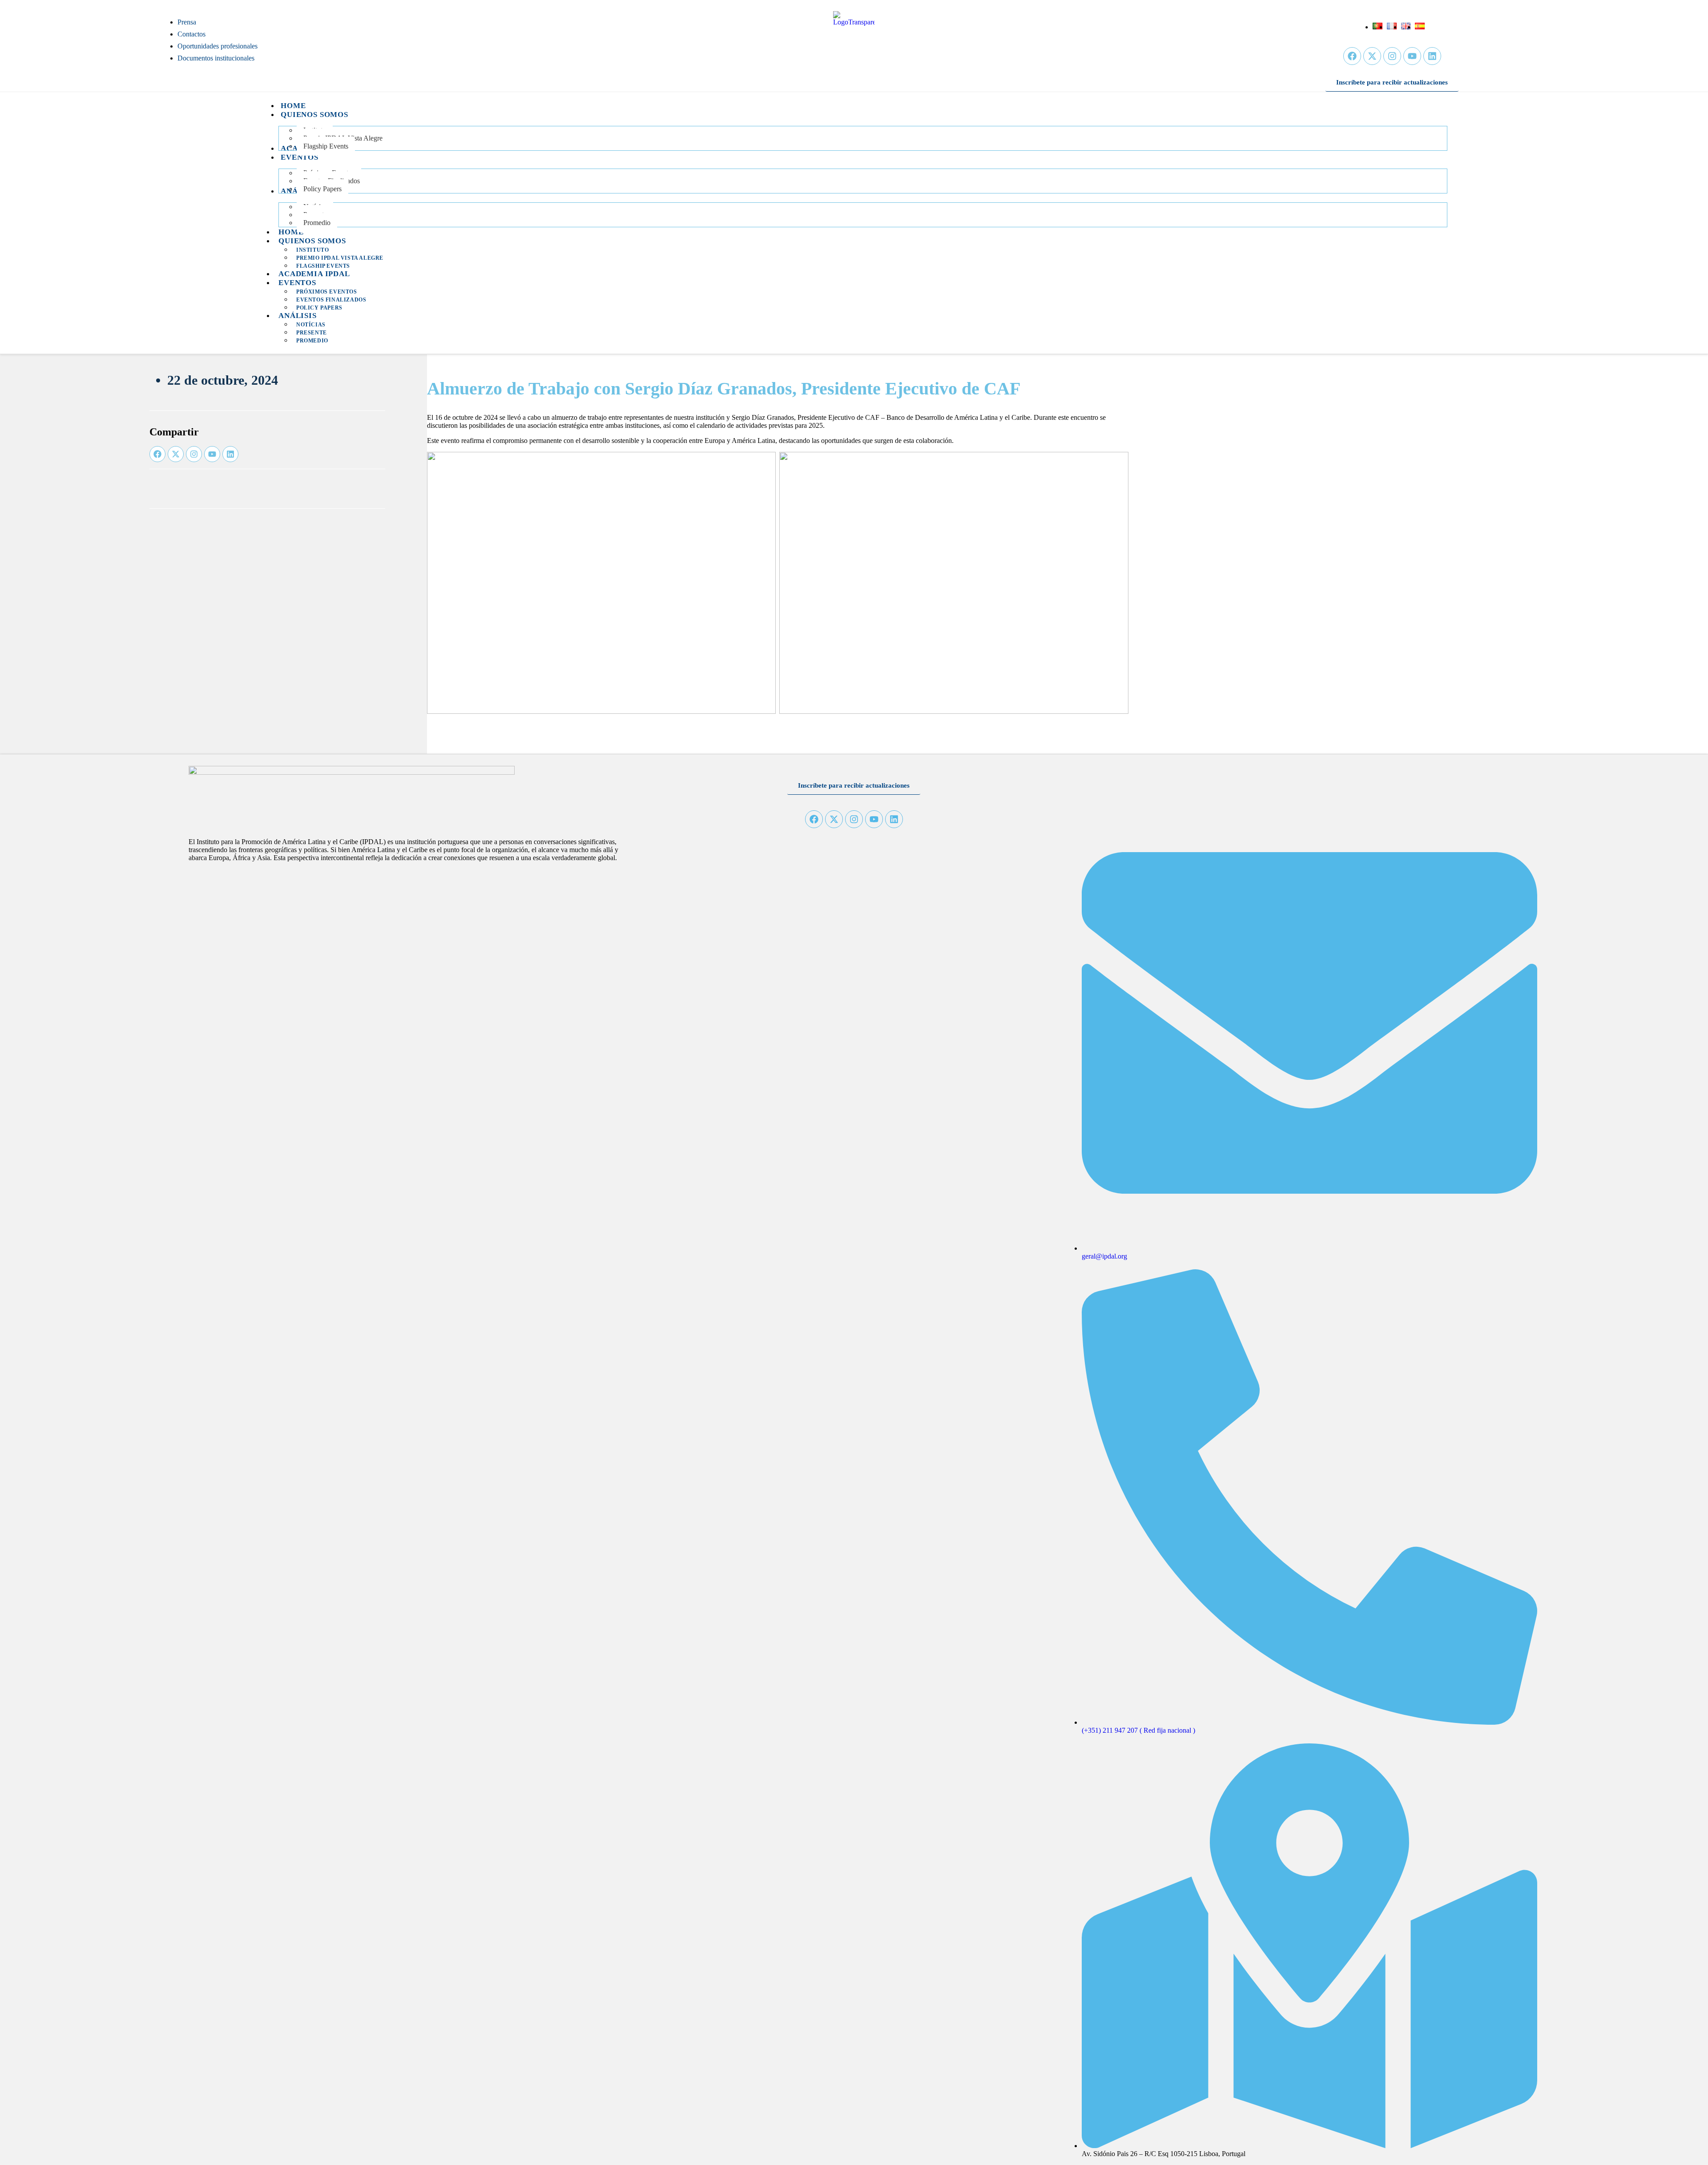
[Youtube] (1412, 56)
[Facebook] (1352, 56)
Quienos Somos (312, 241)
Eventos (297, 283)
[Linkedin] (1432, 56)
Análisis (298, 316)
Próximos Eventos (327, 292)
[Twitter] (1372, 56)
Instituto (312, 250)
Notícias (311, 325)
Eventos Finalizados (331, 300)
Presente (312, 333)
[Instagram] (1392, 56)
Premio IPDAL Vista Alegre (340, 258)
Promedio (312, 341)
